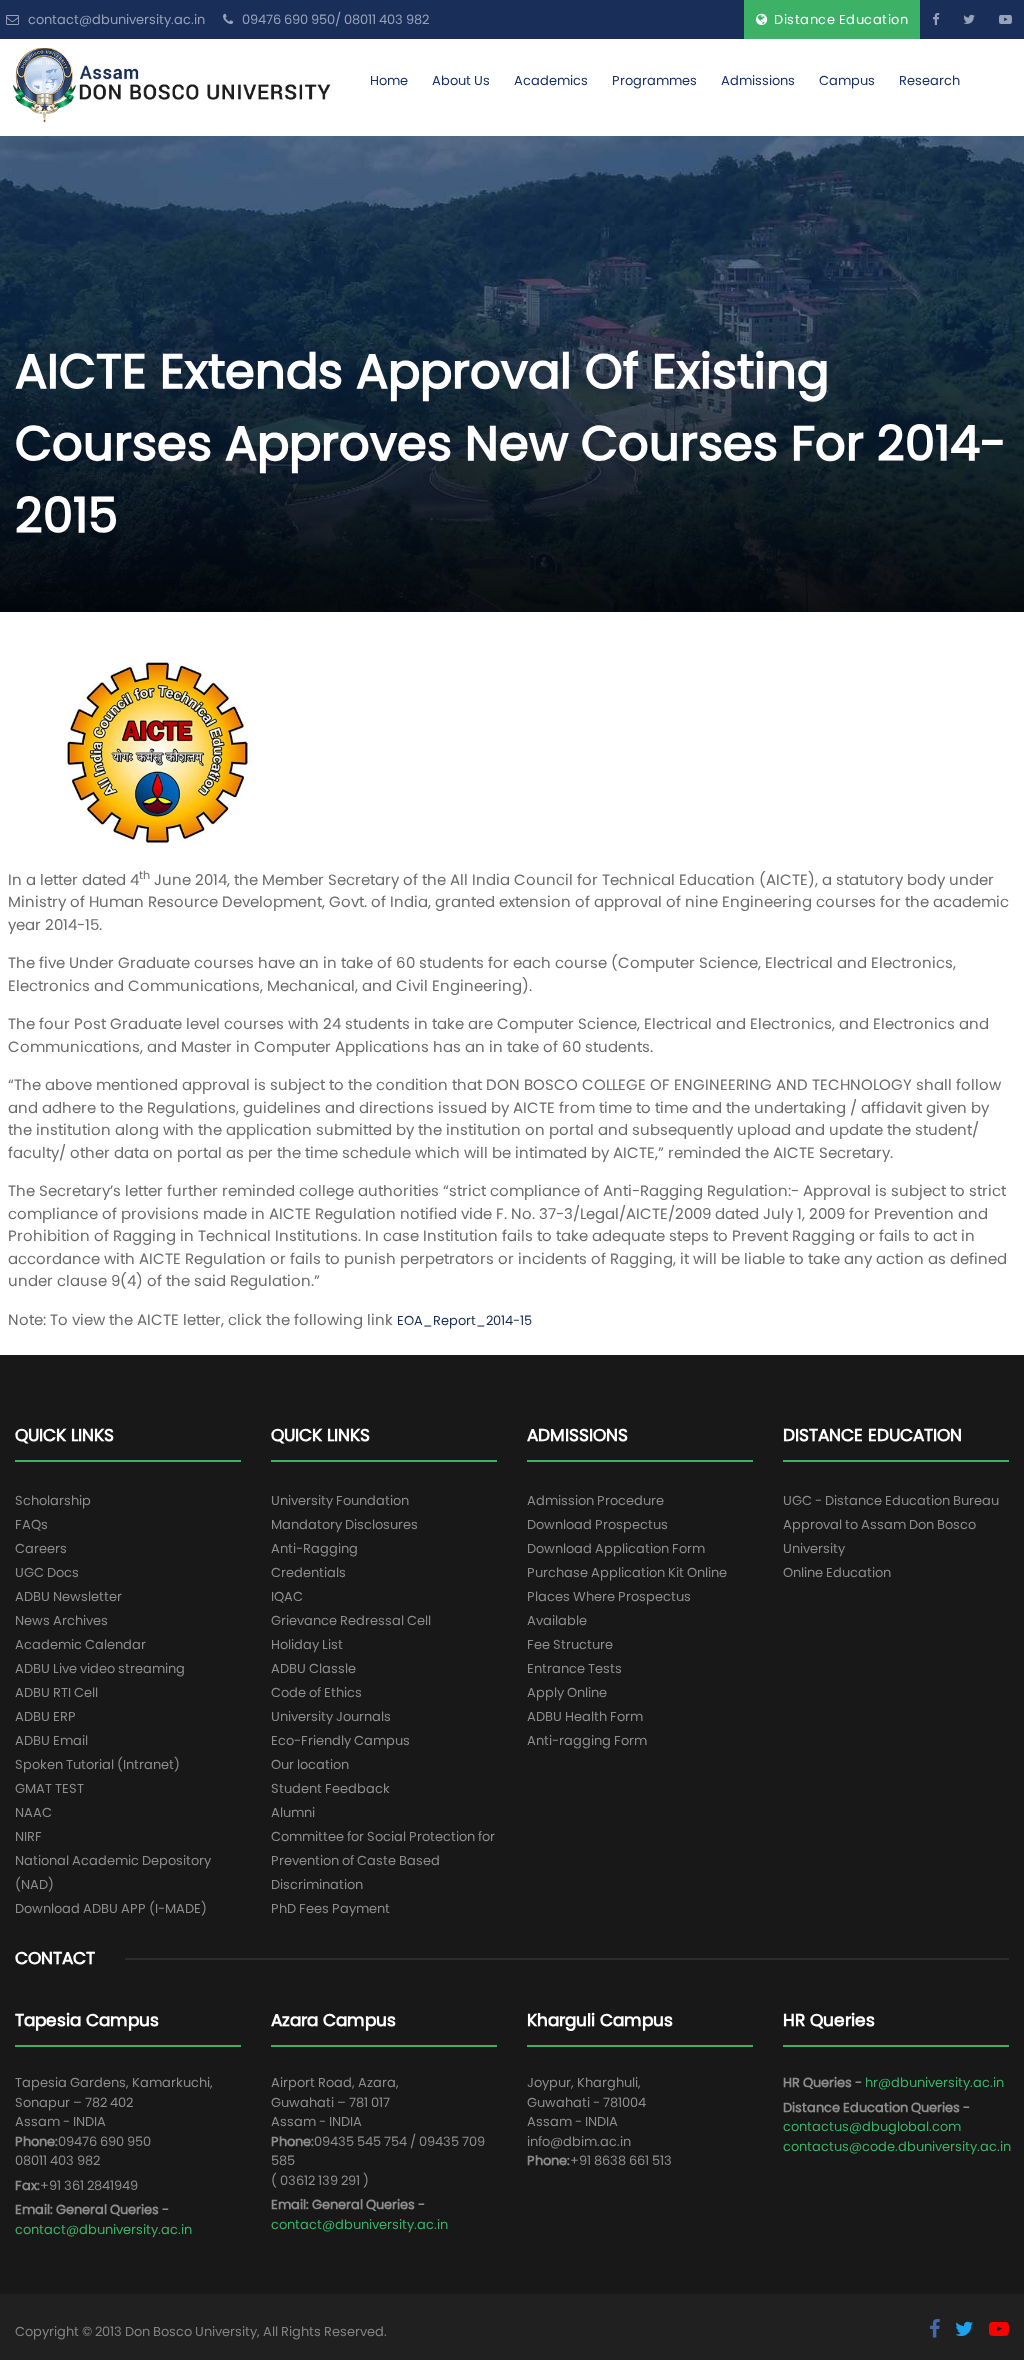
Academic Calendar (80, 1644)
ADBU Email (51, 1740)
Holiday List (307, 1644)
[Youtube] (1005, 19)
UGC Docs (47, 1572)
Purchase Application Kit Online (627, 1572)
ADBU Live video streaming (100, 1668)
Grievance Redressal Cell (351, 1620)
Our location (310, 1764)
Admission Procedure (595, 1500)
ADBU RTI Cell (56, 1692)
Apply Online (567, 1692)
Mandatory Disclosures (344, 1524)
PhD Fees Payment (330, 1908)
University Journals (331, 1716)
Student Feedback (330, 1788)
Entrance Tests (574, 1668)
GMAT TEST (49, 1788)
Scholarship (53, 1500)
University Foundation (340, 1500)
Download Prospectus (597, 1524)
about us (461, 80)
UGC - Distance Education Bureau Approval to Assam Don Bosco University (891, 1524)
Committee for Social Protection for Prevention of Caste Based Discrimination (383, 1860)
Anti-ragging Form (587, 1740)
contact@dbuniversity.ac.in (103, 2229)
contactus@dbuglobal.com (872, 2126)
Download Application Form (616, 1548)
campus (847, 80)
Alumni (293, 1812)
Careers (41, 1548)
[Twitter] (969, 19)
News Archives (61, 1620)
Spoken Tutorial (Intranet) (97, 1764)
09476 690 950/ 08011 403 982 (334, 19)
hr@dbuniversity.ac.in (934, 2082)
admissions (758, 80)
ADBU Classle (313, 1668)
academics (551, 80)
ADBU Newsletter (68, 1596)
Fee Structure (570, 1644)
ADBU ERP (45, 1716)
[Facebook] (935, 19)
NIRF (28, 1836)
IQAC (287, 1596)
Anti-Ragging (314, 1548)
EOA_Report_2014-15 (464, 1320)
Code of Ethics (316, 1692)
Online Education (837, 1572)
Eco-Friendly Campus (340, 1740)
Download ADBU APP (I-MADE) (111, 1908)
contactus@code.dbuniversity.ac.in (897, 2146)
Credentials (308, 1572)
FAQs (31, 1524)
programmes (654, 80)
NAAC (33, 1812)
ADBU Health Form (585, 1716)
